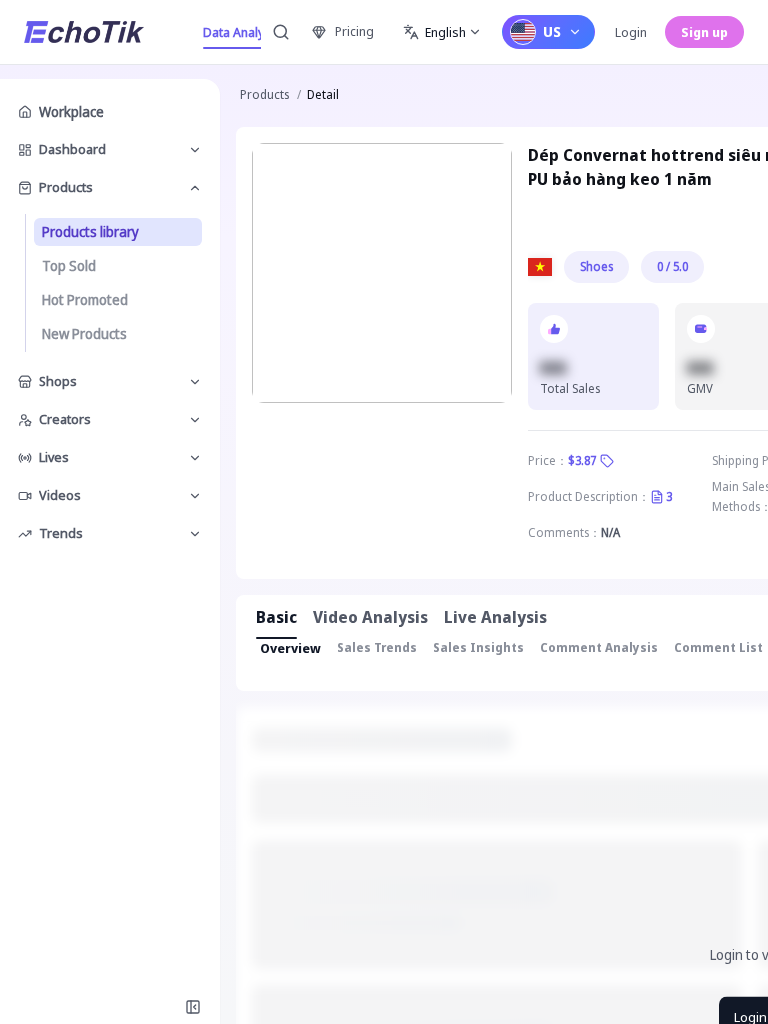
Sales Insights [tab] (478, 647)
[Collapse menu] (193, 1007)
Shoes (596, 266)
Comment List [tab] (718, 647)
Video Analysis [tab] (370, 617)
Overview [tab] (290, 648)
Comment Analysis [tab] (599, 647)
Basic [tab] (276, 617)
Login (631, 32)
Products (264, 94)
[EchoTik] (84, 32)
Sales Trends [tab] (377, 647)
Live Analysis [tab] (495, 617)
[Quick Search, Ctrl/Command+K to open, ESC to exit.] (281, 32)
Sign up (704, 32)
